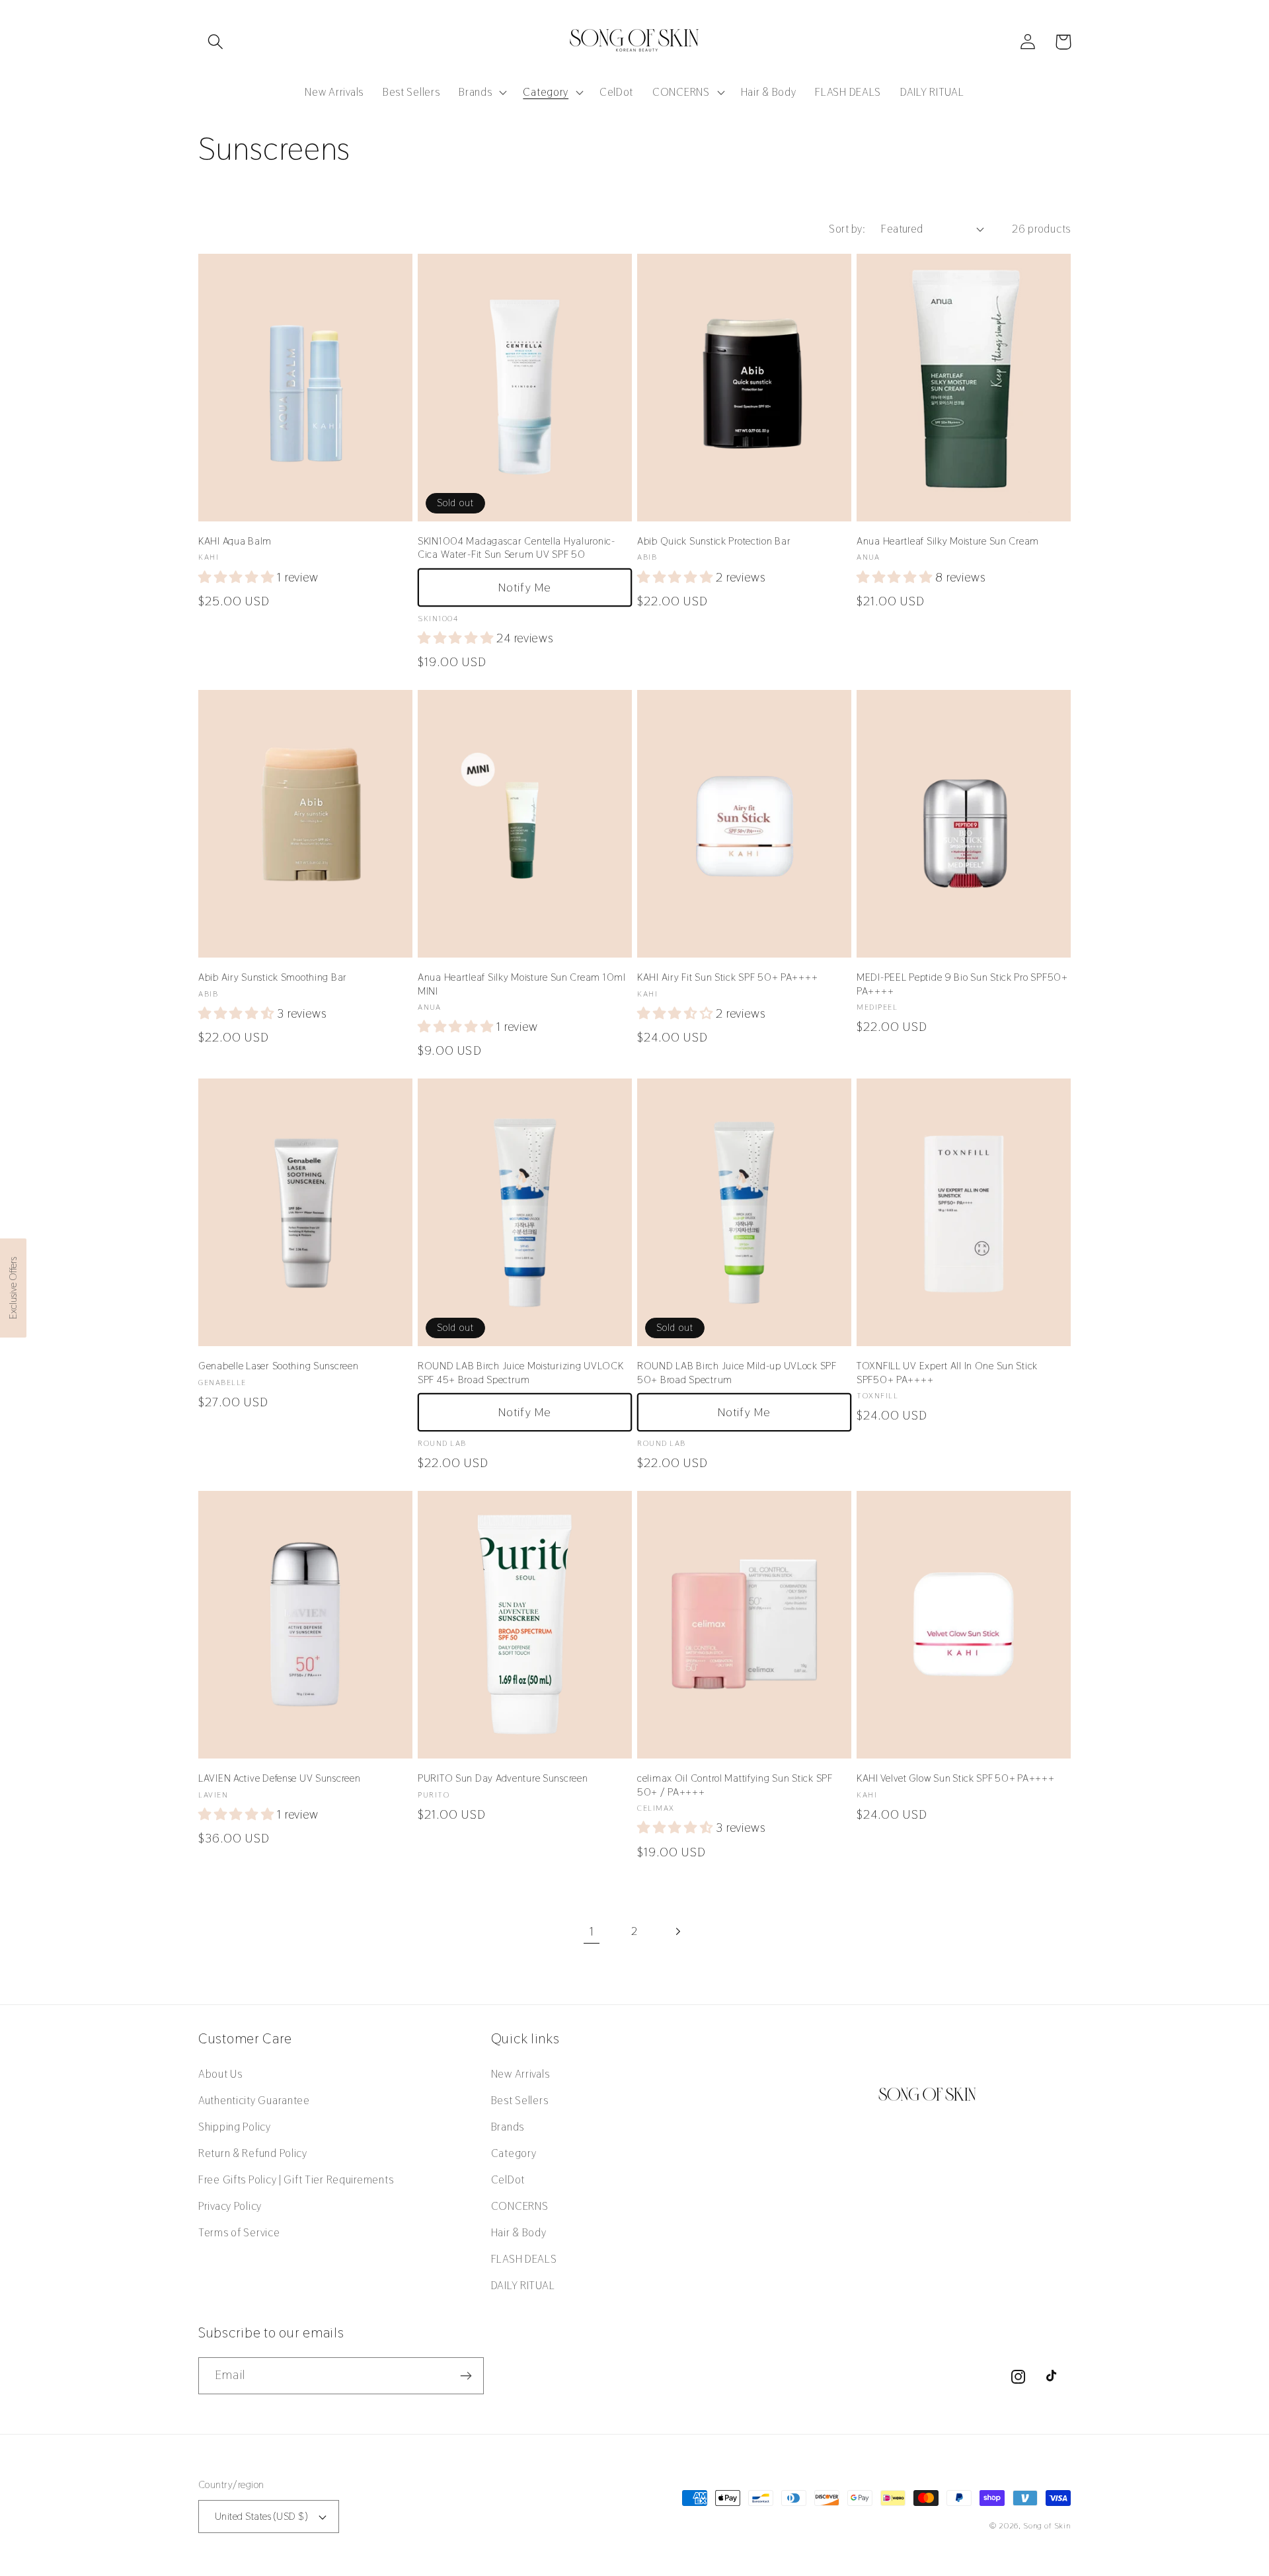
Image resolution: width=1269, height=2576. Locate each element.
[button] (216, 42)
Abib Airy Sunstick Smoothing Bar (273, 977)
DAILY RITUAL (523, 2285)
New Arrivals (520, 2074)
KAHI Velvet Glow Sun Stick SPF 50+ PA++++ (956, 1778)
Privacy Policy (230, 2206)
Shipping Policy (235, 2127)
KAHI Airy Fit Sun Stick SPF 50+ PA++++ (727, 977)
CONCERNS (520, 2206)
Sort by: (847, 229)
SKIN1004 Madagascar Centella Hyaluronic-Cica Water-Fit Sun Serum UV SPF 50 (517, 548)
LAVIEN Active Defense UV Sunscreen (279, 1778)
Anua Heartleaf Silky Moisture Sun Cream (948, 541)
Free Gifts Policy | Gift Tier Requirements (296, 2179)
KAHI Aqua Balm (235, 541)
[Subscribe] (466, 2376)
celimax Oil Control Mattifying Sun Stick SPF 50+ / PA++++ (735, 1785)
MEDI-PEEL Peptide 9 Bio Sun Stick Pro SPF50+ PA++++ (962, 984)
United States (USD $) (261, 2516)
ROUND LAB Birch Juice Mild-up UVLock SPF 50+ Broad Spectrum (737, 1373)
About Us (220, 2074)
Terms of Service (239, 2232)
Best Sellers (520, 2100)
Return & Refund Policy (253, 2153)
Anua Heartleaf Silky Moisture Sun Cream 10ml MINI (522, 984)
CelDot (508, 2179)
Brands (508, 2127)
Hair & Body (519, 2232)
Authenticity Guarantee (254, 2100)
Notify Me (525, 587)
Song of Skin (1047, 2526)
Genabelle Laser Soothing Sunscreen (278, 1366)
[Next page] (677, 1931)
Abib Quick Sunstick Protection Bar (714, 541)
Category (514, 2153)
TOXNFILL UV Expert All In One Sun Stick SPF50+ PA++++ (947, 1373)
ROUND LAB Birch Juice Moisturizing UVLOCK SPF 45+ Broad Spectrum (521, 1373)
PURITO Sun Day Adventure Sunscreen (503, 1778)
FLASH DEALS (524, 2259)
